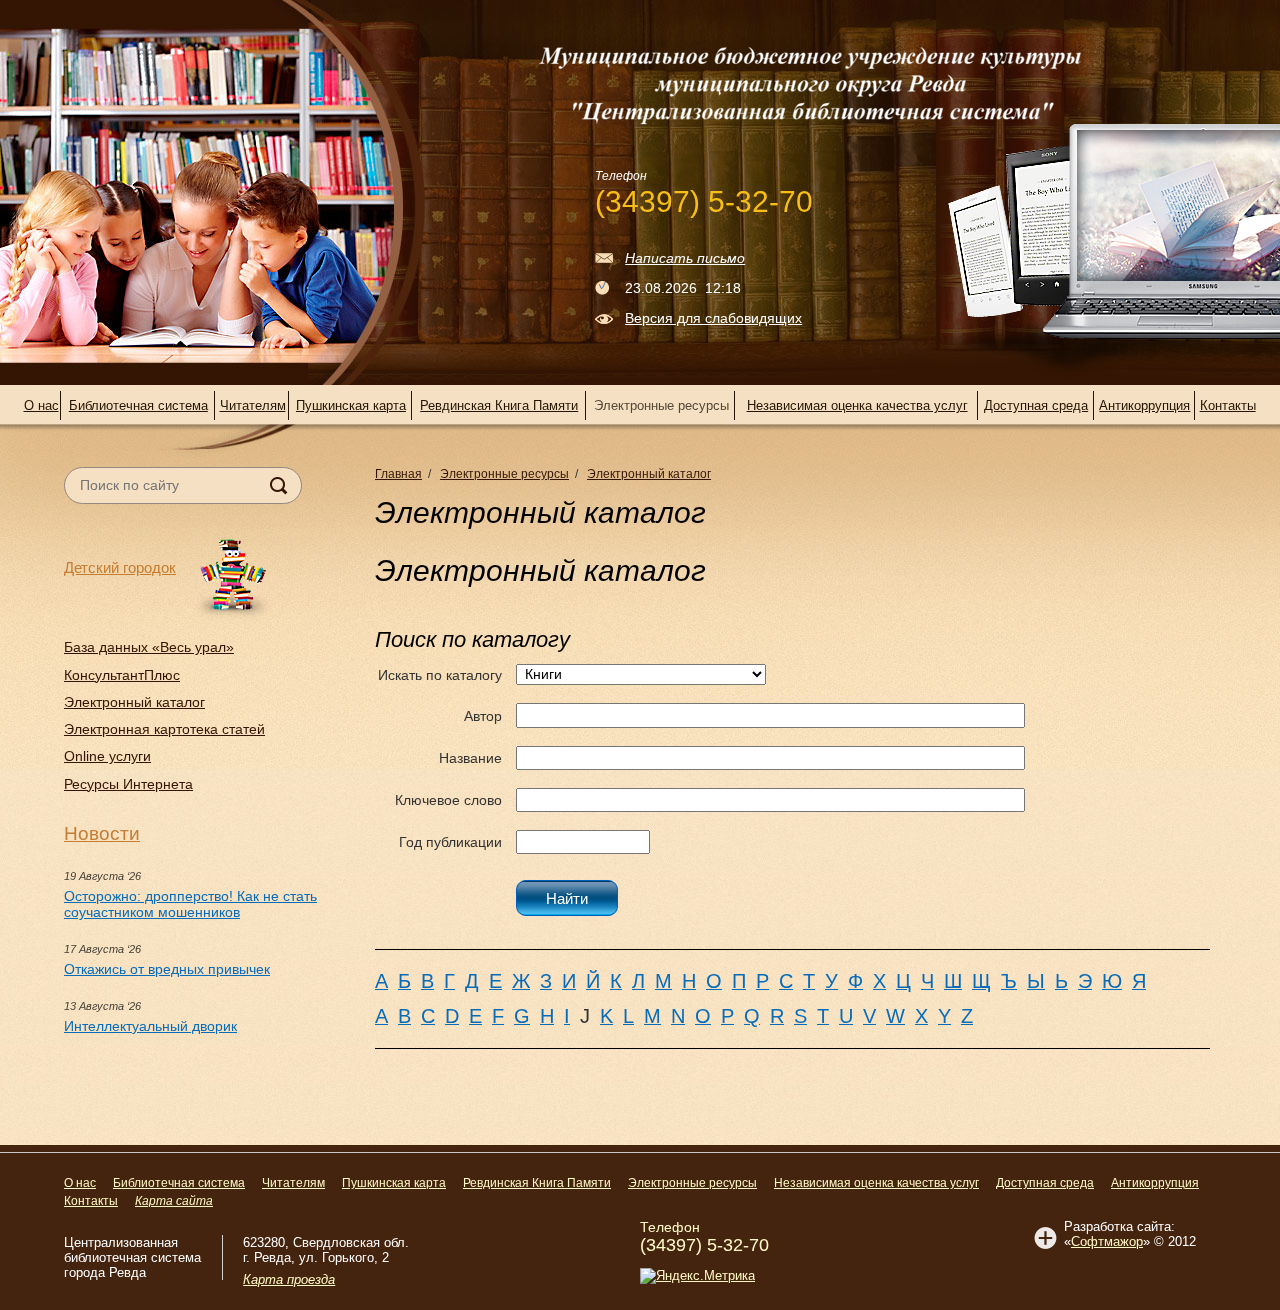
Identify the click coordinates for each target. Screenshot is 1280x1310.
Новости (102, 833)
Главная (398, 474)
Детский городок (120, 567)
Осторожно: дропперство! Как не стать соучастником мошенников (190, 904)
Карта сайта (174, 1201)
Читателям (253, 405)
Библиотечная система (138, 405)
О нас (41, 405)
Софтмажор (1107, 1241)
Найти (567, 898)
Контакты (1228, 405)
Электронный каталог (134, 702)
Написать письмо (685, 258)
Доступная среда (1036, 405)
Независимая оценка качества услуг (857, 405)
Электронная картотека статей (164, 729)
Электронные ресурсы (504, 474)
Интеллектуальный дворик (150, 1026)
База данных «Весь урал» (149, 647)
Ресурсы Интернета (128, 784)
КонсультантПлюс (122, 675)
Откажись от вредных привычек (167, 969)
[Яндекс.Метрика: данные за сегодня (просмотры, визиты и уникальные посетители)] (697, 1276)
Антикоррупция (1144, 405)
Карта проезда (289, 1279)
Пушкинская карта (351, 405)
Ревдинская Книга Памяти (499, 405)
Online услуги (107, 756)
